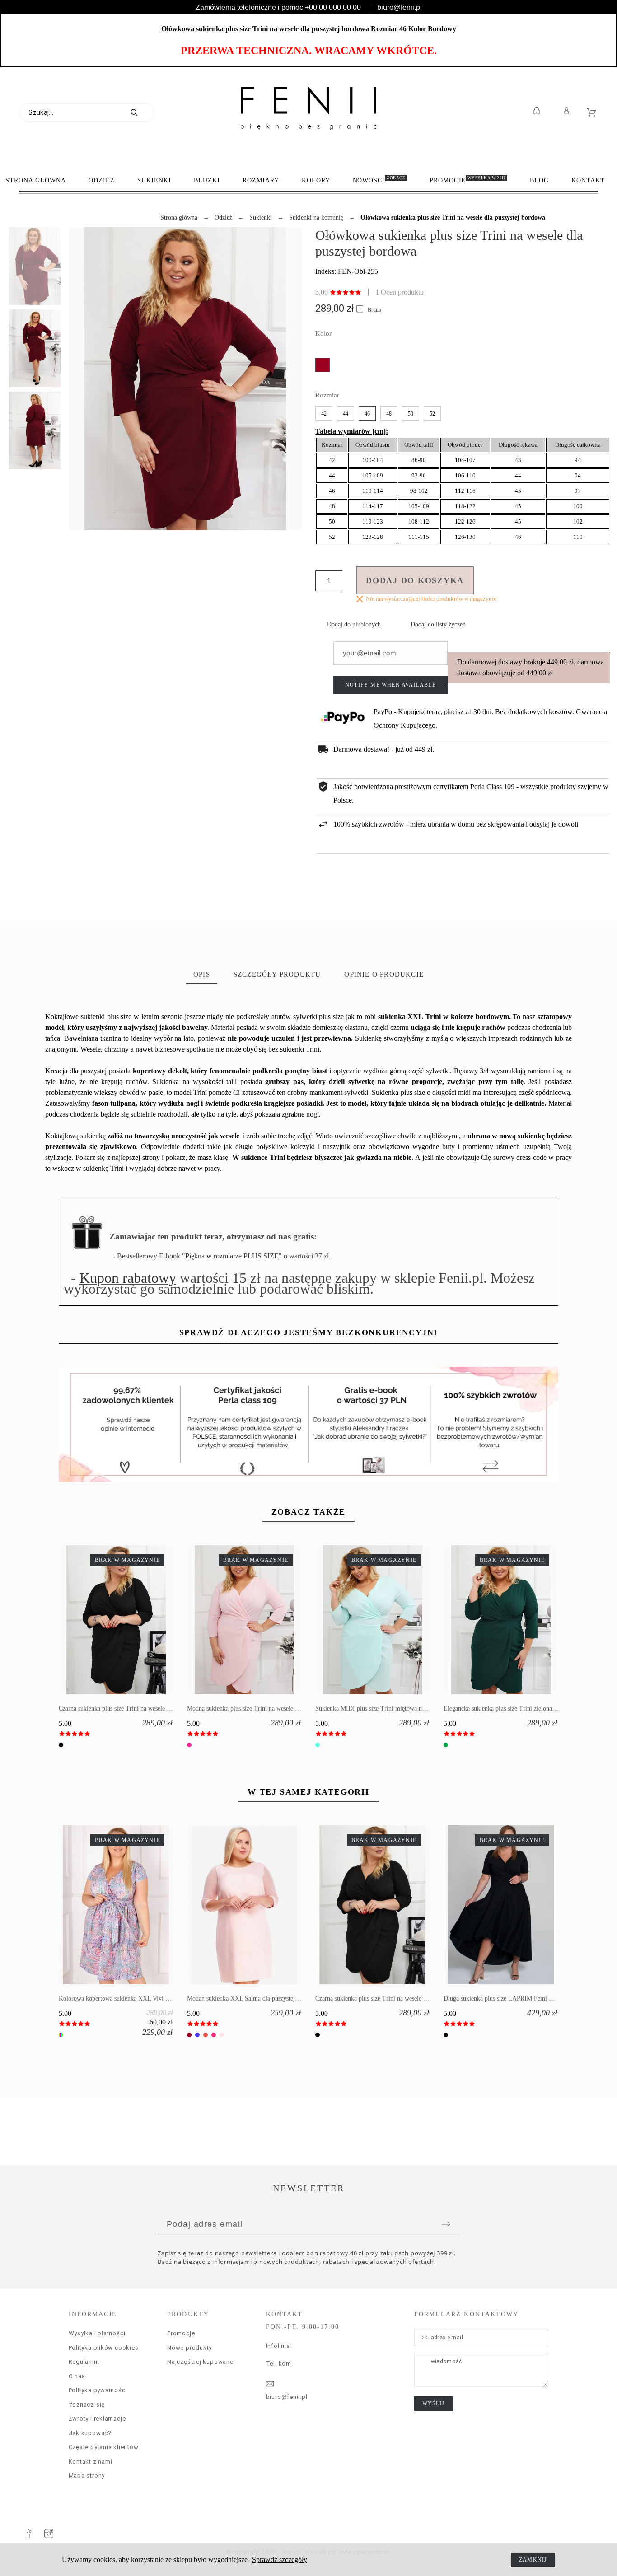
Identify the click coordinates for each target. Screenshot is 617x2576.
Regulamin (84, 2362)
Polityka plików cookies (104, 2348)
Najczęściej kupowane (200, 2362)
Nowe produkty (189, 2348)
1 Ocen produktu (400, 292)
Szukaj (143, 112)
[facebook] (29, 2534)
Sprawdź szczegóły (280, 2560)
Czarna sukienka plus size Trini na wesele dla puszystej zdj (134, 1709)
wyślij (434, 2403)
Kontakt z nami (91, 2461)
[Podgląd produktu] (130, 1620)
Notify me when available (390, 685)
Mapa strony (87, 2475)
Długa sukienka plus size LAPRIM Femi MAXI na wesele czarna (527, 1999)
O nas (77, 2376)
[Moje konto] (568, 111)
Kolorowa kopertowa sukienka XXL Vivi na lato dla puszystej (138, 1999)
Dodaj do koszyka (415, 580)
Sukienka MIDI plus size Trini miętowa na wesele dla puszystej (396, 1709)
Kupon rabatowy (128, 1278)
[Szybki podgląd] (103, 1620)
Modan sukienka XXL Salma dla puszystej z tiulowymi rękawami (271, 1999)
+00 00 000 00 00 (333, 7)
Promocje (181, 2333)
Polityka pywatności (98, 2390)
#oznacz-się (87, 2405)
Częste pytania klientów (104, 2447)
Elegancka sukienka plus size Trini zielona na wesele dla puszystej (528, 1709)
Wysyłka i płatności (97, 2333)
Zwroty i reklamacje (97, 2419)
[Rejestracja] (538, 111)
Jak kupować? (90, 2433)
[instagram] (49, 2534)
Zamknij (533, 2560)
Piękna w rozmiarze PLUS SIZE (232, 1256)
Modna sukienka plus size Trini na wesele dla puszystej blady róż (270, 1709)
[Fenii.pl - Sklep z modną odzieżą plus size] (308, 108)
